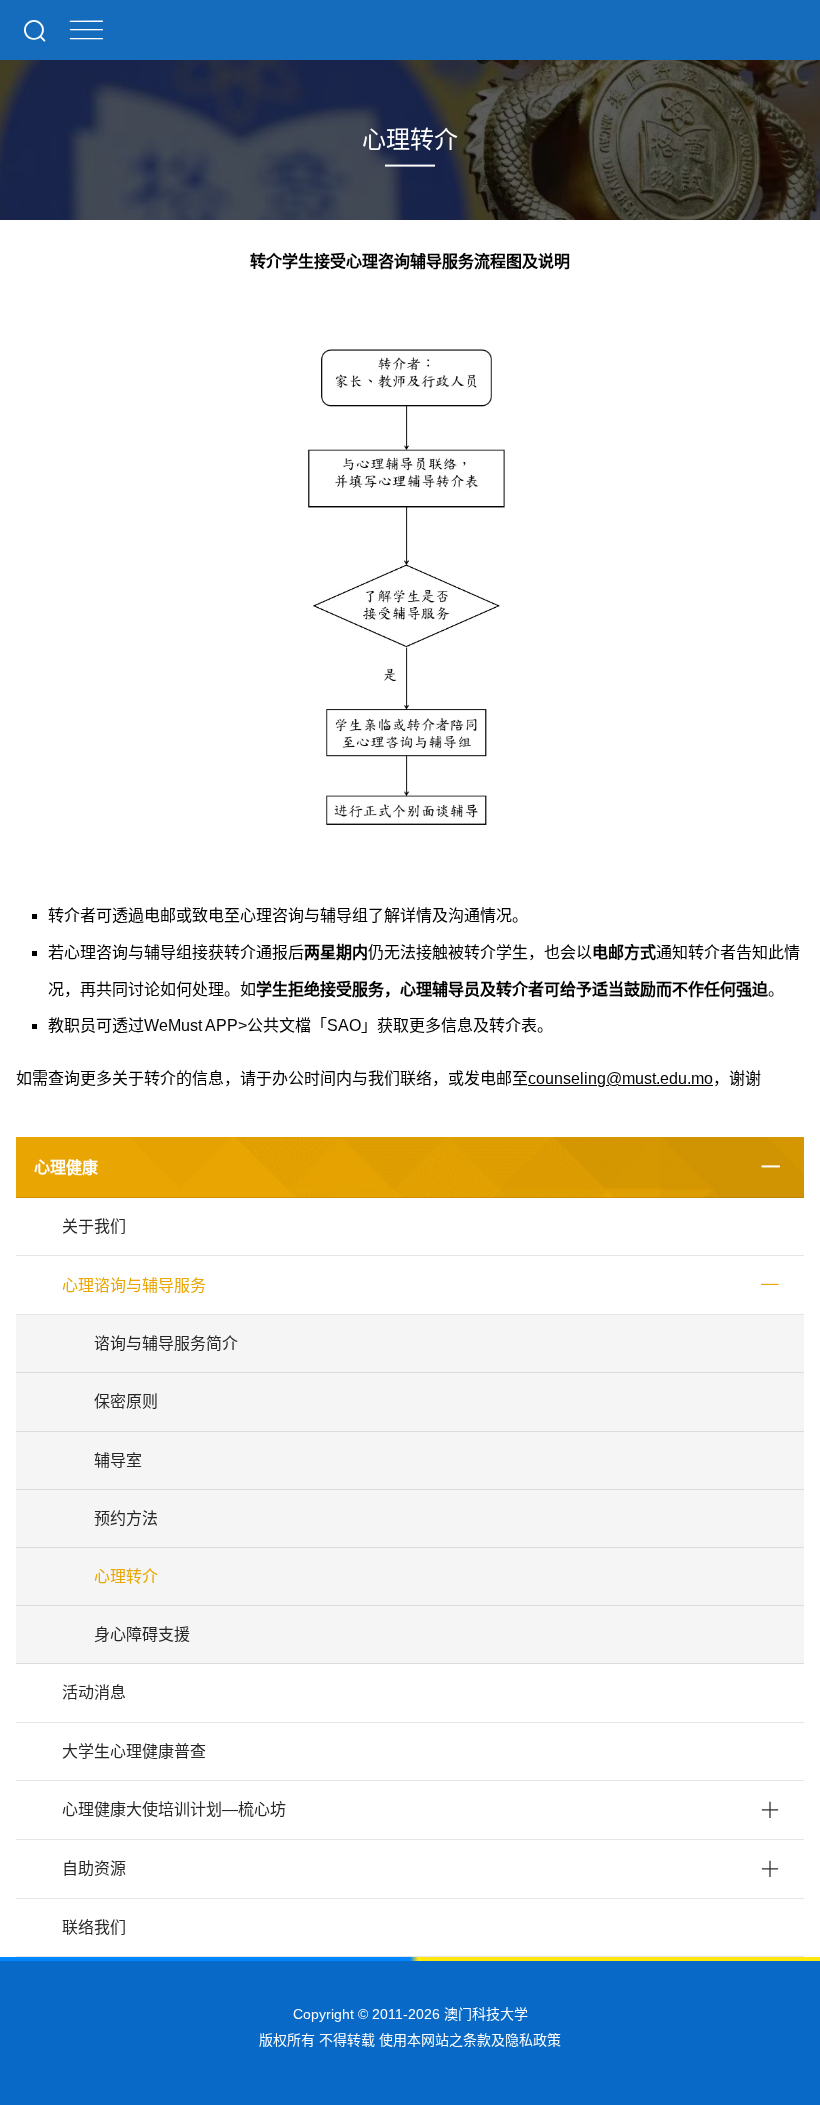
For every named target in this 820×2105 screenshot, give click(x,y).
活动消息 (94, 1692)
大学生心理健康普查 (134, 1751)
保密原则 (126, 1401)
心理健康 (66, 1167)
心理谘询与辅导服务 (134, 1285)
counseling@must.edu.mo (620, 1078)
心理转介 (126, 1576)
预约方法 (126, 1518)
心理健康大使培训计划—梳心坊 (174, 1809)
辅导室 (118, 1460)
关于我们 (94, 1226)
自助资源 (94, 1868)
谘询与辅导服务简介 (166, 1343)
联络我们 (94, 1927)
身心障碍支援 (142, 1634)
